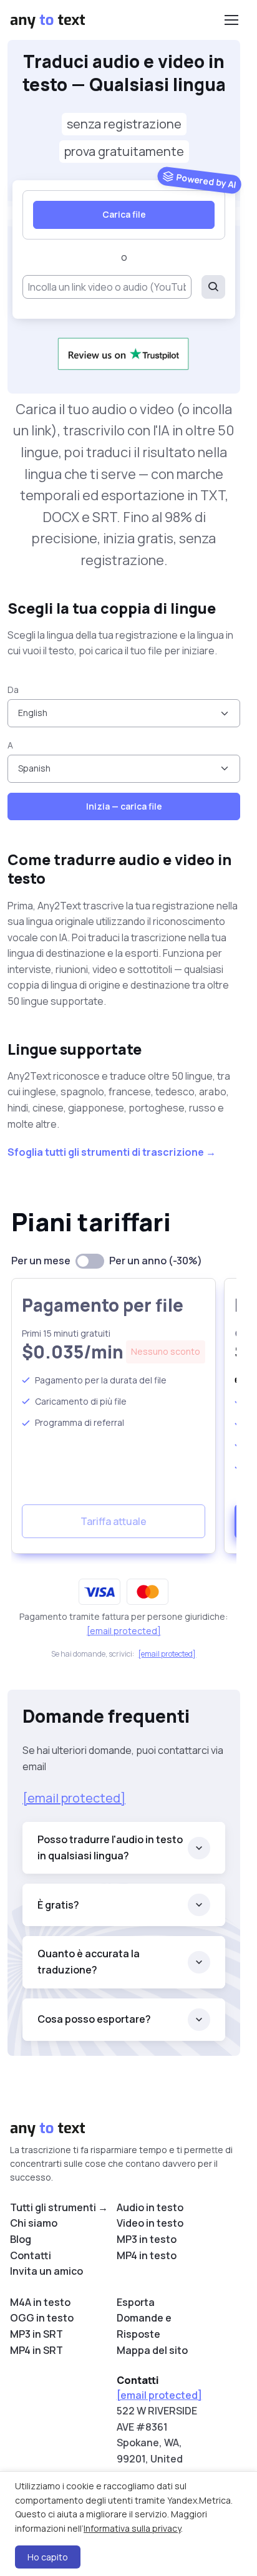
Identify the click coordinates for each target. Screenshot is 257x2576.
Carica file (124, 214)
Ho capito (48, 2557)
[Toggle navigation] (231, 20)
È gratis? (58, 1905)
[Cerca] (213, 287)
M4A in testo (40, 2302)
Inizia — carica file (124, 806)
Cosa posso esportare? (94, 2019)
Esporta (136, 2302)
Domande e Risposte (144, 2326)
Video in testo (150, 2223)
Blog (21, 2239)
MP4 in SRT (36, 2350)
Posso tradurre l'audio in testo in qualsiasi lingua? (110, 1847)
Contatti (31, 2255)
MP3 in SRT (36, 2334)
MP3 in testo (147, 2239)
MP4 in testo (147, 2255)
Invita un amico (46, 2271)
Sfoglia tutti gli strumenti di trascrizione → (112, 1152)
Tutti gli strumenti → (59, 2207)
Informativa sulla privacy (132, 2528)
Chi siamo (34, 2223)
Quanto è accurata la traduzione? (89, 1962)
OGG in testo (42, 2318)
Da (13, 690)
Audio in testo (150, 2207)
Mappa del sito (152, 2350)
